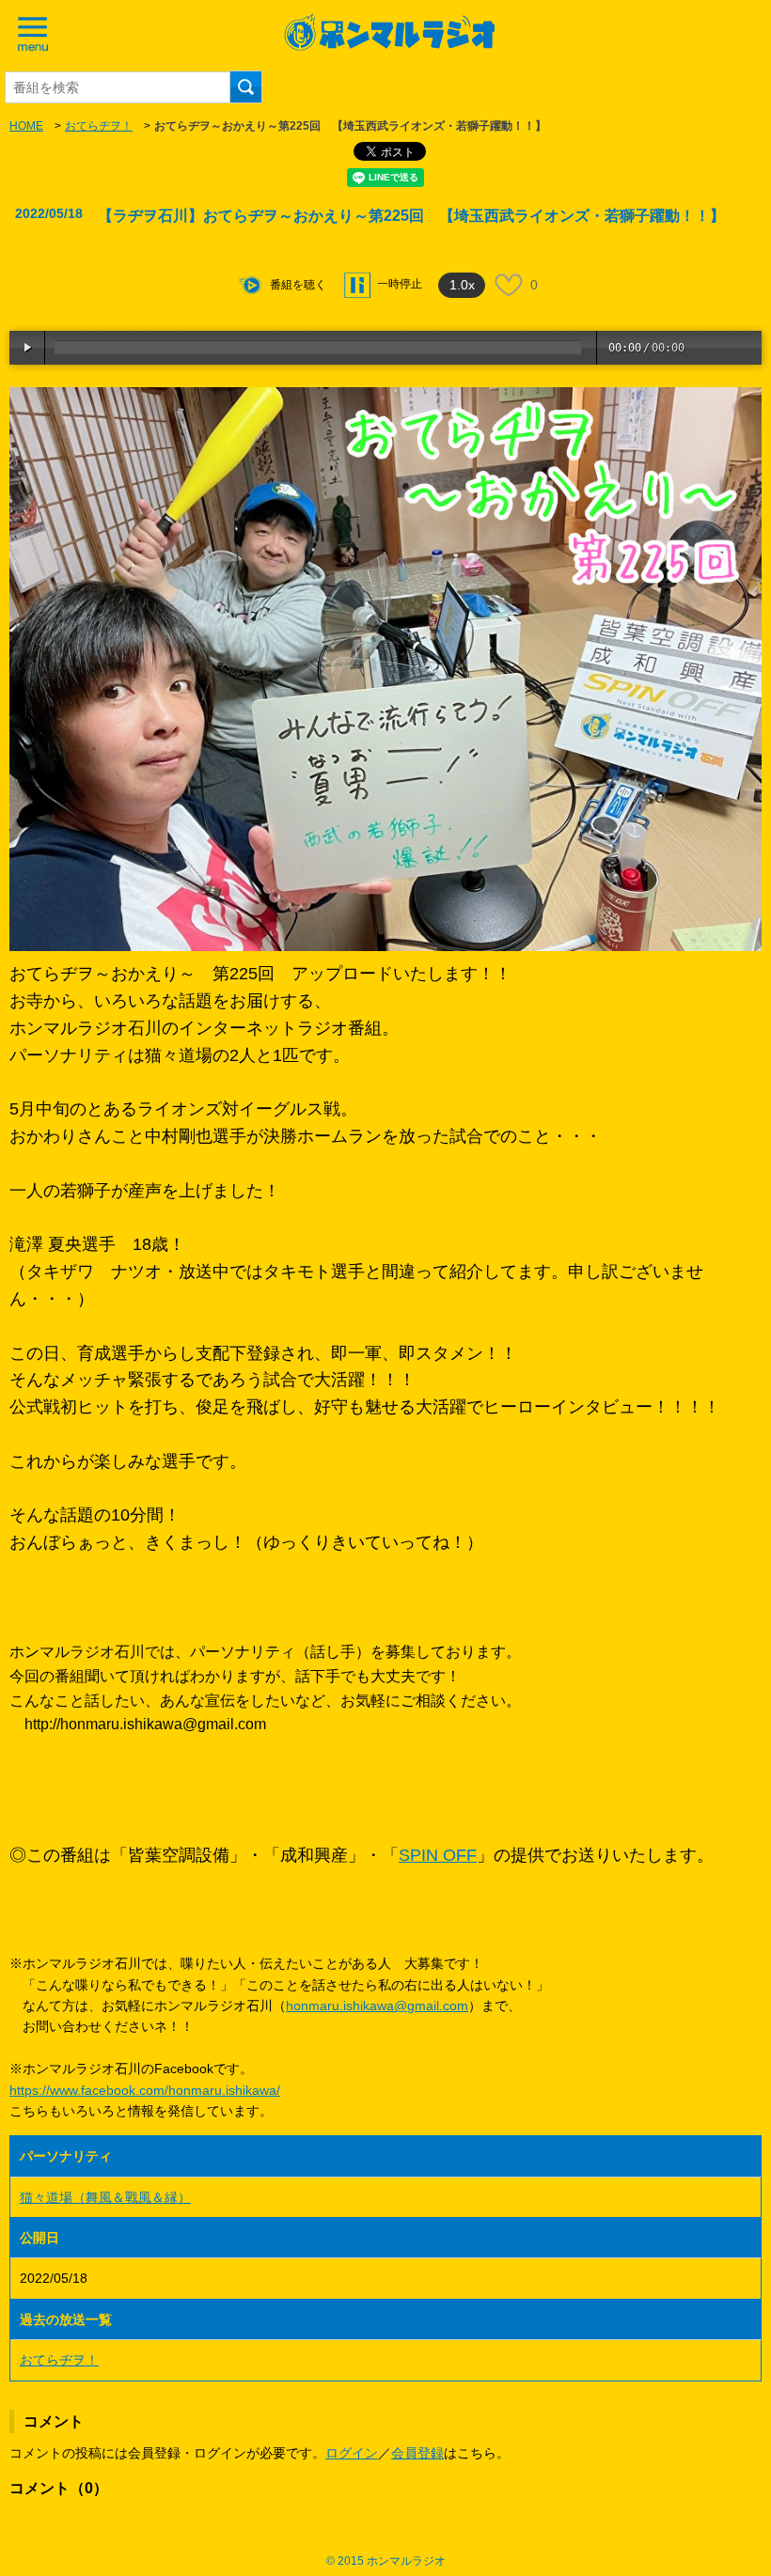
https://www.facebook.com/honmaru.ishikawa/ (145, 2090)
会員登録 (417, 2453)
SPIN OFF (438, 1855)
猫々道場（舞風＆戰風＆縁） (105, 2197)
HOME (26, 126)
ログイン (352, 2453)
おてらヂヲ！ (99, 126)
